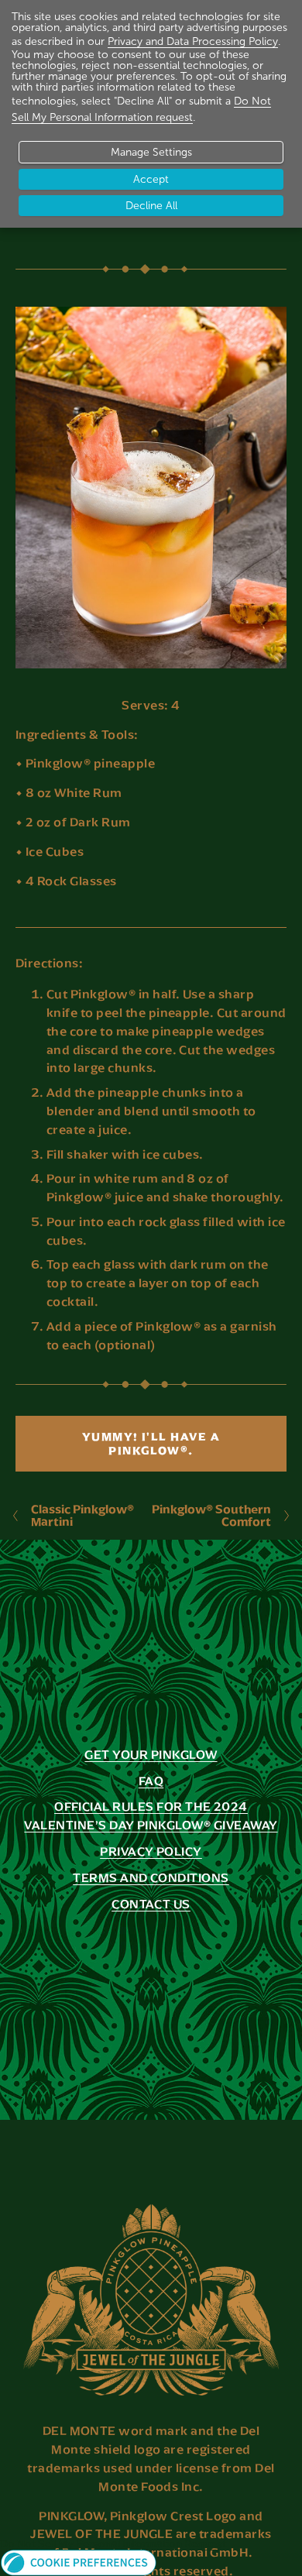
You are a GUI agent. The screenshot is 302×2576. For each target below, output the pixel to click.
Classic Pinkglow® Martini (82, 1515)
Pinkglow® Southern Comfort (211, 1515)
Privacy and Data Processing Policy (193, 41)
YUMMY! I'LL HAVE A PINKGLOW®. (151, 1444)
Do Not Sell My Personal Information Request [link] (113, 2543)
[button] (113, 2562)
